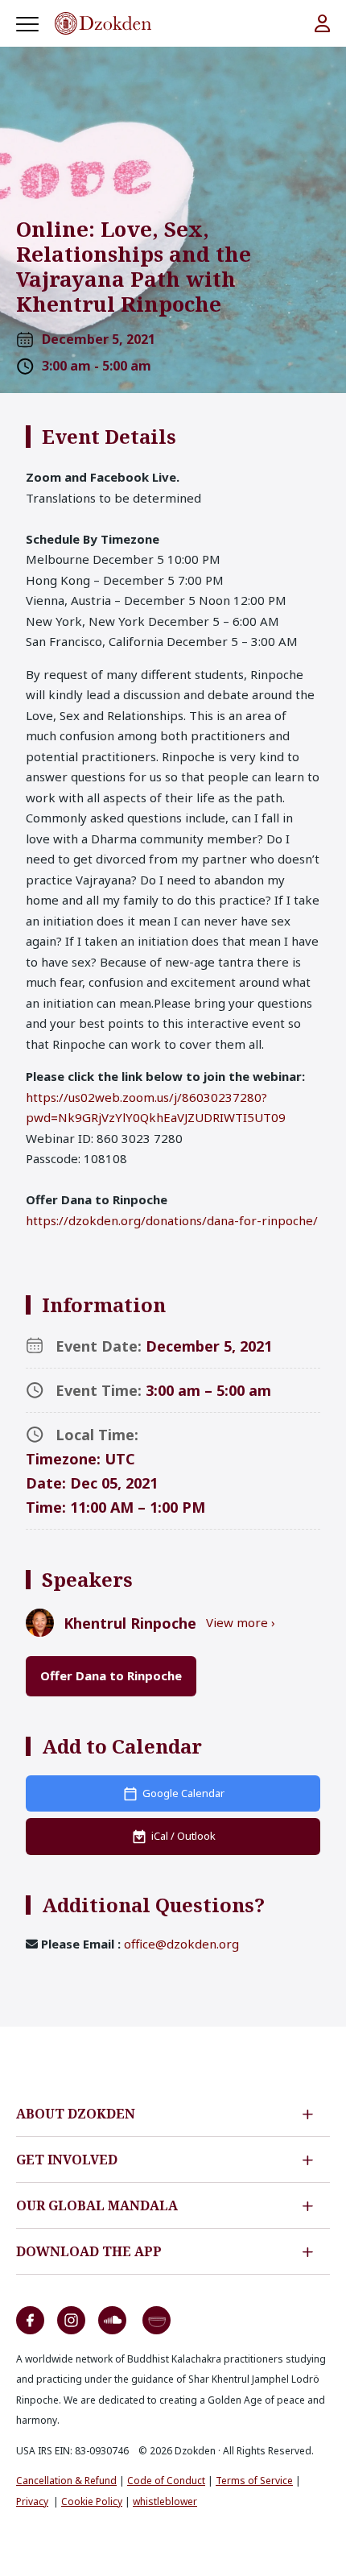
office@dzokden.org (181, 1944)
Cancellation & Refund (66, 2481)
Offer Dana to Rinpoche (111, 1675)
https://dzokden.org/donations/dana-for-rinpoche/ (172, 1220)
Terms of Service (254, 2481)
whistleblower (165, 2501)
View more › (241, 1622)
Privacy (32, 2501)
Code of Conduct (166, 2481)
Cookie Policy (92, 2501)
